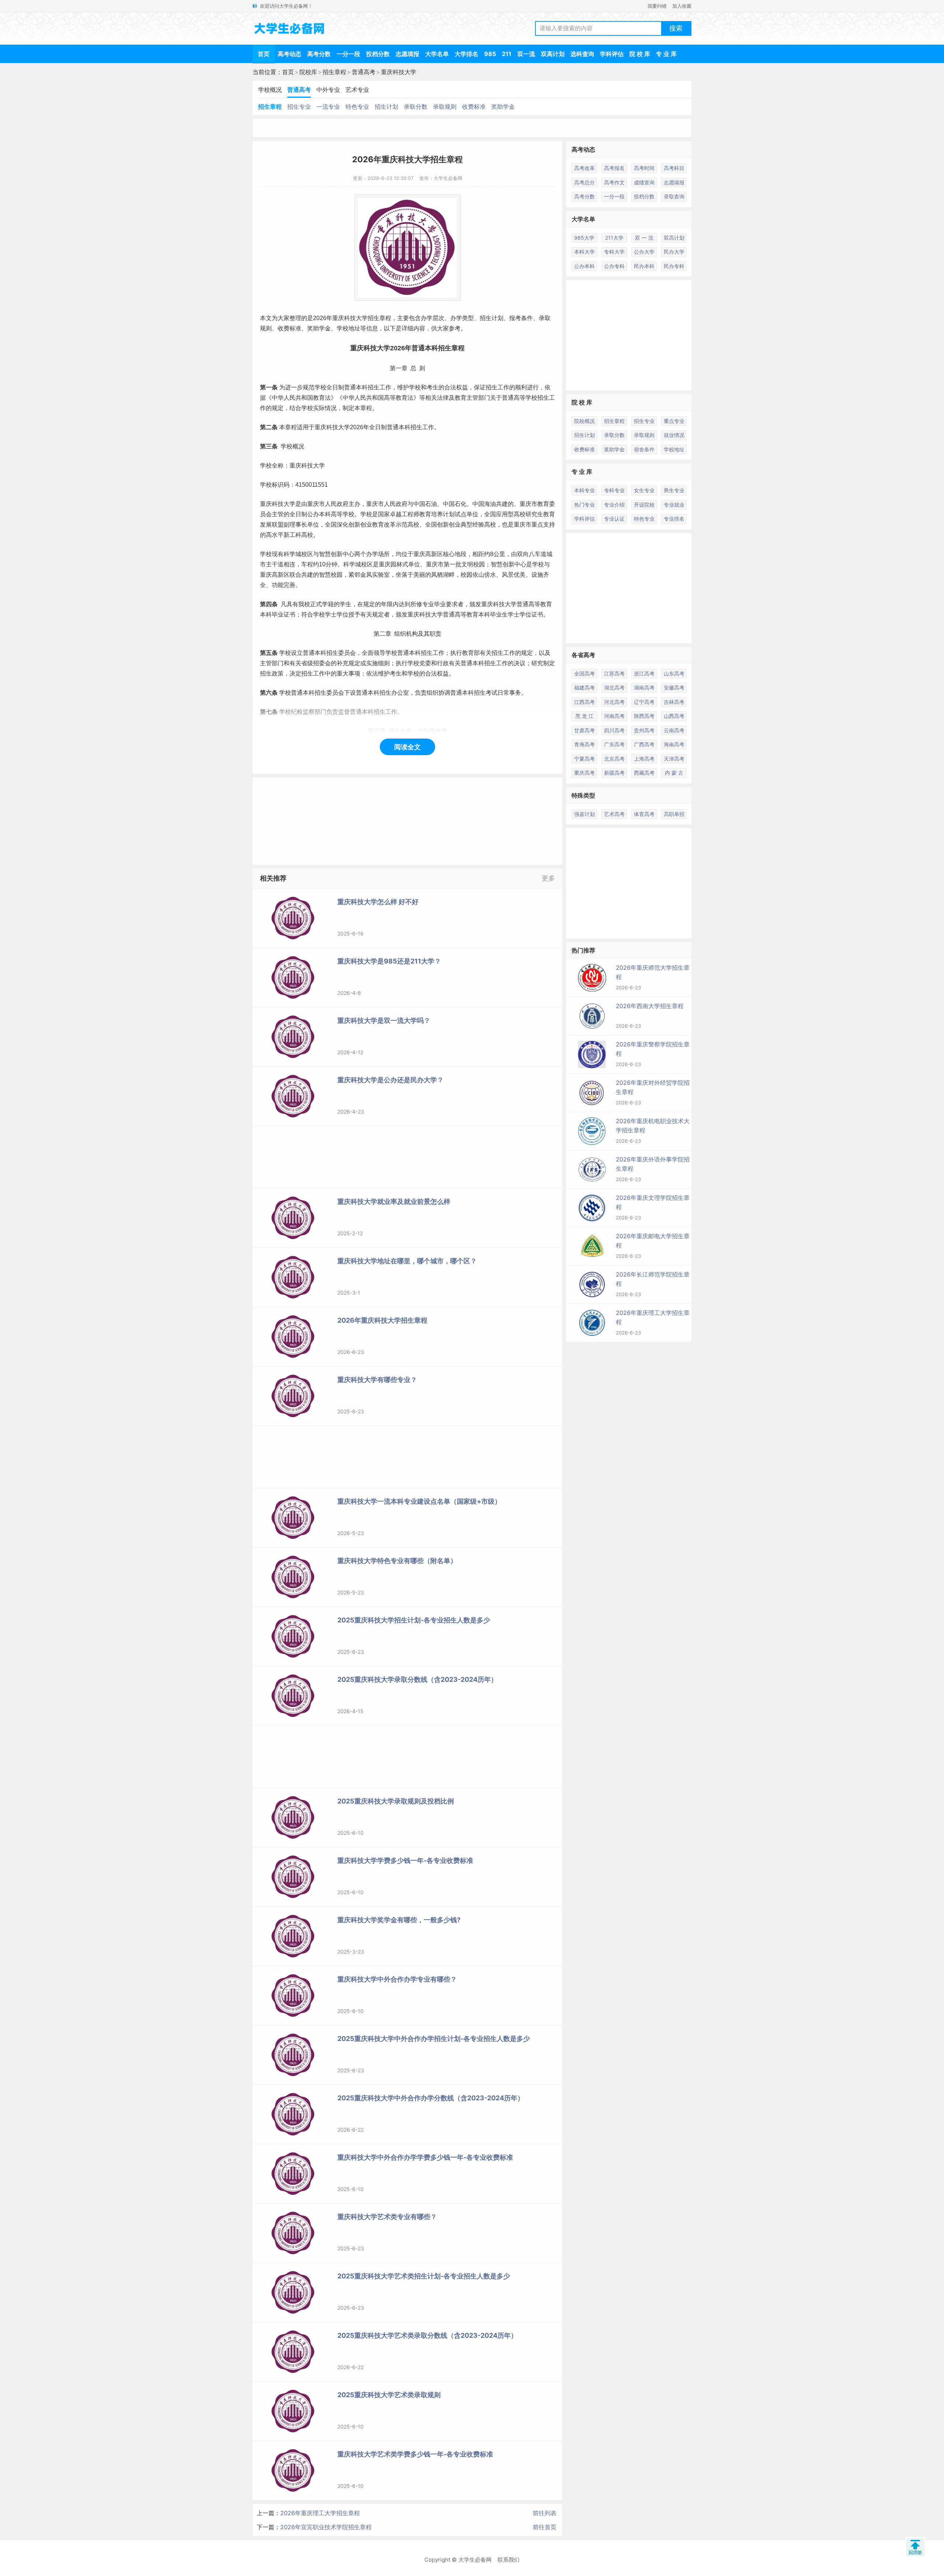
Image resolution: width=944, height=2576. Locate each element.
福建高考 (584, 688)
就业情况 (674, 435)
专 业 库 (666, 54)
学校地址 (674, 449)
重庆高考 (584, 773)
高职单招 (674, 814)
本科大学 (584, 252)
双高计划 (553, 54)
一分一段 (348, 54)
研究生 (534, 514)
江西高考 (584, 702)
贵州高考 (644, 730)
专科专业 (614, 490)
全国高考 (584, 673)
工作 (385, 387)
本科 (431, 348)
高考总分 (584, 182)
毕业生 (499, 615)
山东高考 (674, 673)
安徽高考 (674, 688)
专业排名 (674, 519)
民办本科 (644, 266)
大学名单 (437, 54)
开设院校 (644, 505)
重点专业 (674, 421)
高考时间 (644, 168)
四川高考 (614, 730)
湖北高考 (614, 688)
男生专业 (674, 490)
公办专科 (614, 266)
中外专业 (328, 90)
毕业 (440, 604)
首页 (264, 54)
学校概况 (270, 90)
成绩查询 (644, 182)
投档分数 (378, 54)
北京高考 (614, 759)
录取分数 (416, 107)
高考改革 (584, 168)
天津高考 (674, 759)
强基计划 (584, 814)
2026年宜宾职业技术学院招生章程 (326, 2527)
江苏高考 (614, 673)
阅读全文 (407, 747)
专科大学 (614, 252)
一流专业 (328, 107)
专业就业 (674, 505)
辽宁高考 (644, 702)
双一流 (526, 54)
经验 (478, 525)
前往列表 (545, 2513)
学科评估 (612, 54)
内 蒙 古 (674, 773)
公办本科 (584, 266)
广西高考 (644, 744)
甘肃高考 (584, 730)
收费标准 (474, 107)
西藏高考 (644, 773)
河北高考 (614, 702)
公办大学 (644, 252)
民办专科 (674, 266)
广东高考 (614, 744)
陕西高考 (644, 716)
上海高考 (644, 759)
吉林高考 (674, 702)
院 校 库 (640, 54)
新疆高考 (614, 773)
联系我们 (509, 2560)
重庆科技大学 (399, 72)
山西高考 (674, 716)
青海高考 (584, 744)
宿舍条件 (644, 449)
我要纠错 (657, 6)
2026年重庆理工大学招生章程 (320, 2513)
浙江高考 (644, 673)
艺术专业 (357, 90)
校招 (537, 398)
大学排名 (466, 54)
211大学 (614, 238)
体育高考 (644, 814)
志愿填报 (407, 54)
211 (507, 54)
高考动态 (289, 54)
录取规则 (445, 107)
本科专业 (584, 490)
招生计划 (386, 107)
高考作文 (614, 182)
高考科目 (674, 168)
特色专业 (357, 107)
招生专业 (299, 107)
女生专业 (644, 490)
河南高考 (614, 716)
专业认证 (614, 519)
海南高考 (674, 744)
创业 (366, 525)
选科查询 (582, 54)
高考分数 (319, 54)
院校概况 (584, 421)
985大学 (584, 238)
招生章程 (334, 72)
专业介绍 (614, 505)
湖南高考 (644, 688)
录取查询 (674, 196)
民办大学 (674, 252)
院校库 (308, 72)
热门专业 (584, 505)
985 (490, 54)
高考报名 (614, 168)
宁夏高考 (584, 759)
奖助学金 (503, 107)
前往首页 (545, 2527)
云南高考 (674, 730)
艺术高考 (614, 814)
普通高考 (364, 72)
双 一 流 (644, 238)
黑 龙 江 (584, 716)
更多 (548, 878)
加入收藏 (682, 6)
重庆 (338, 318)
